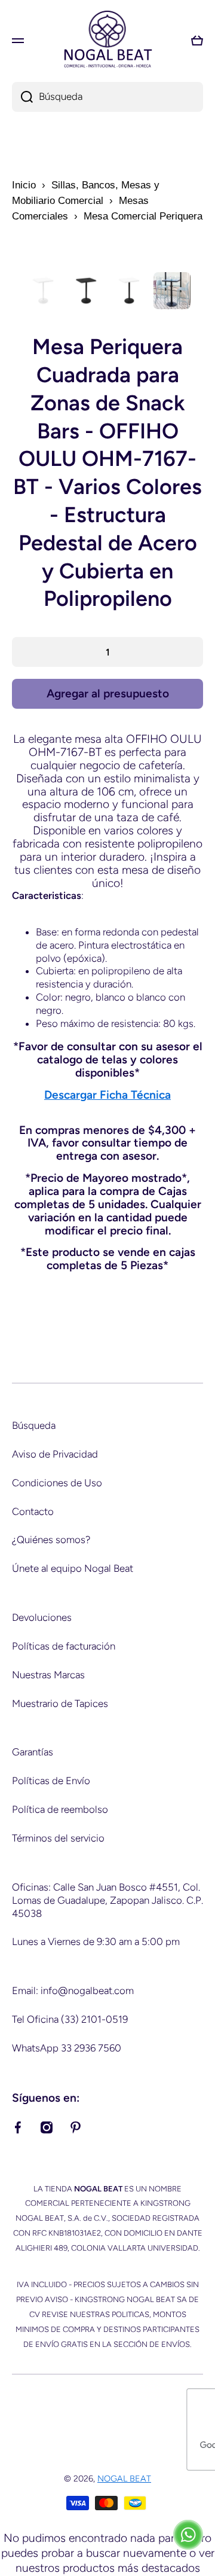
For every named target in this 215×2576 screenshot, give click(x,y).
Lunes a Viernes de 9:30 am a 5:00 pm (96, 1941)
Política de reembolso (60, 1809)
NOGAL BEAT (124, 2479)
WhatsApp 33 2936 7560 (67, 2048)
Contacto (33, 1511)
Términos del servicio (58, 1838)
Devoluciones (42, 1617)
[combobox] (107, 97)
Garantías (33, 1752)
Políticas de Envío (51, 1781)
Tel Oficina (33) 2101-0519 (70, 2019)
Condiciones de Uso (57, 1483)
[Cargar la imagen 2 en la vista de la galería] (86, 291)
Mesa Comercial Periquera (143, 216)
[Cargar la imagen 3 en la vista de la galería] (129, 291)
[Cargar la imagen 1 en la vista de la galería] (43, 291)
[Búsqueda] (22, 97)
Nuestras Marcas (48, 1675)
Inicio (24, 185)
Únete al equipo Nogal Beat (73, 1568)
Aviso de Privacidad (55, 1454)
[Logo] (107, 40)
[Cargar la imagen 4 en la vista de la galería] (172, 291)
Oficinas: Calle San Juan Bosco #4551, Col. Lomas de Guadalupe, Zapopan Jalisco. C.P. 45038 (107, 1900)
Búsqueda (34, 1425)
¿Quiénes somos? (51, 1539)
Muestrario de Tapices (60, 1703)
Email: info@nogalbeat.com (73, 1990)
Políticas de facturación (64, 1646)
